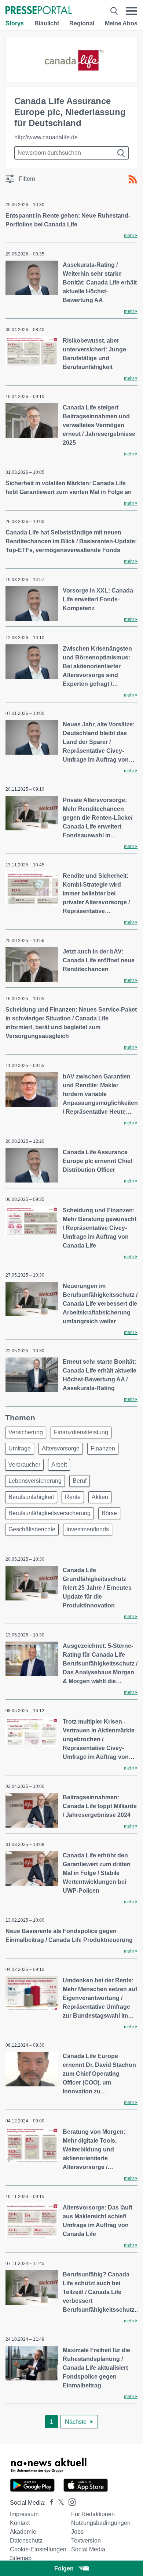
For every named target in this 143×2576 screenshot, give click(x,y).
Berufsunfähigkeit (31, 1497)
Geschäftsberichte (32, 1529)
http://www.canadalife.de (46, 137)
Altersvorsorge (61, 1448)
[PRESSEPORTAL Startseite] (38, 11)
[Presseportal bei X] (59, 2503)
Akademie (23, 2532)
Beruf (80, 1481)
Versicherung (26, 1432)
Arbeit (59, 1465)
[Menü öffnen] (131, 11)
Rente (73, 1497)
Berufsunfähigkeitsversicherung (49, 1513)
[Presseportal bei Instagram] (70, 2502)
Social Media (88, 2549)
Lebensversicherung (35, 1481)
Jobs (77, 2532)
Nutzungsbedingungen (101, 2523)
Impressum (24, 2514)
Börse (109, 1513)
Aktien (100, 1497)
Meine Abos (121, 23)
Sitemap (21, 2558)
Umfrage (20, 1448)
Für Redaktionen (93, 2514)
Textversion (86, 2541)
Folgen (64, 2568)
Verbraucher (24, 1465)
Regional (82, 23)
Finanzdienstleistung (81, 1432)
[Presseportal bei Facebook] (49, 2503)
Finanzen (103, 1448)
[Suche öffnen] (114, 11)
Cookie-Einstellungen (38, 2549)
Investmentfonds (88, 1529)
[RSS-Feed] (133, 179)
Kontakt (20, 2523)
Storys (15, 23)
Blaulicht (47, 23)
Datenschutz (26, 2541)
